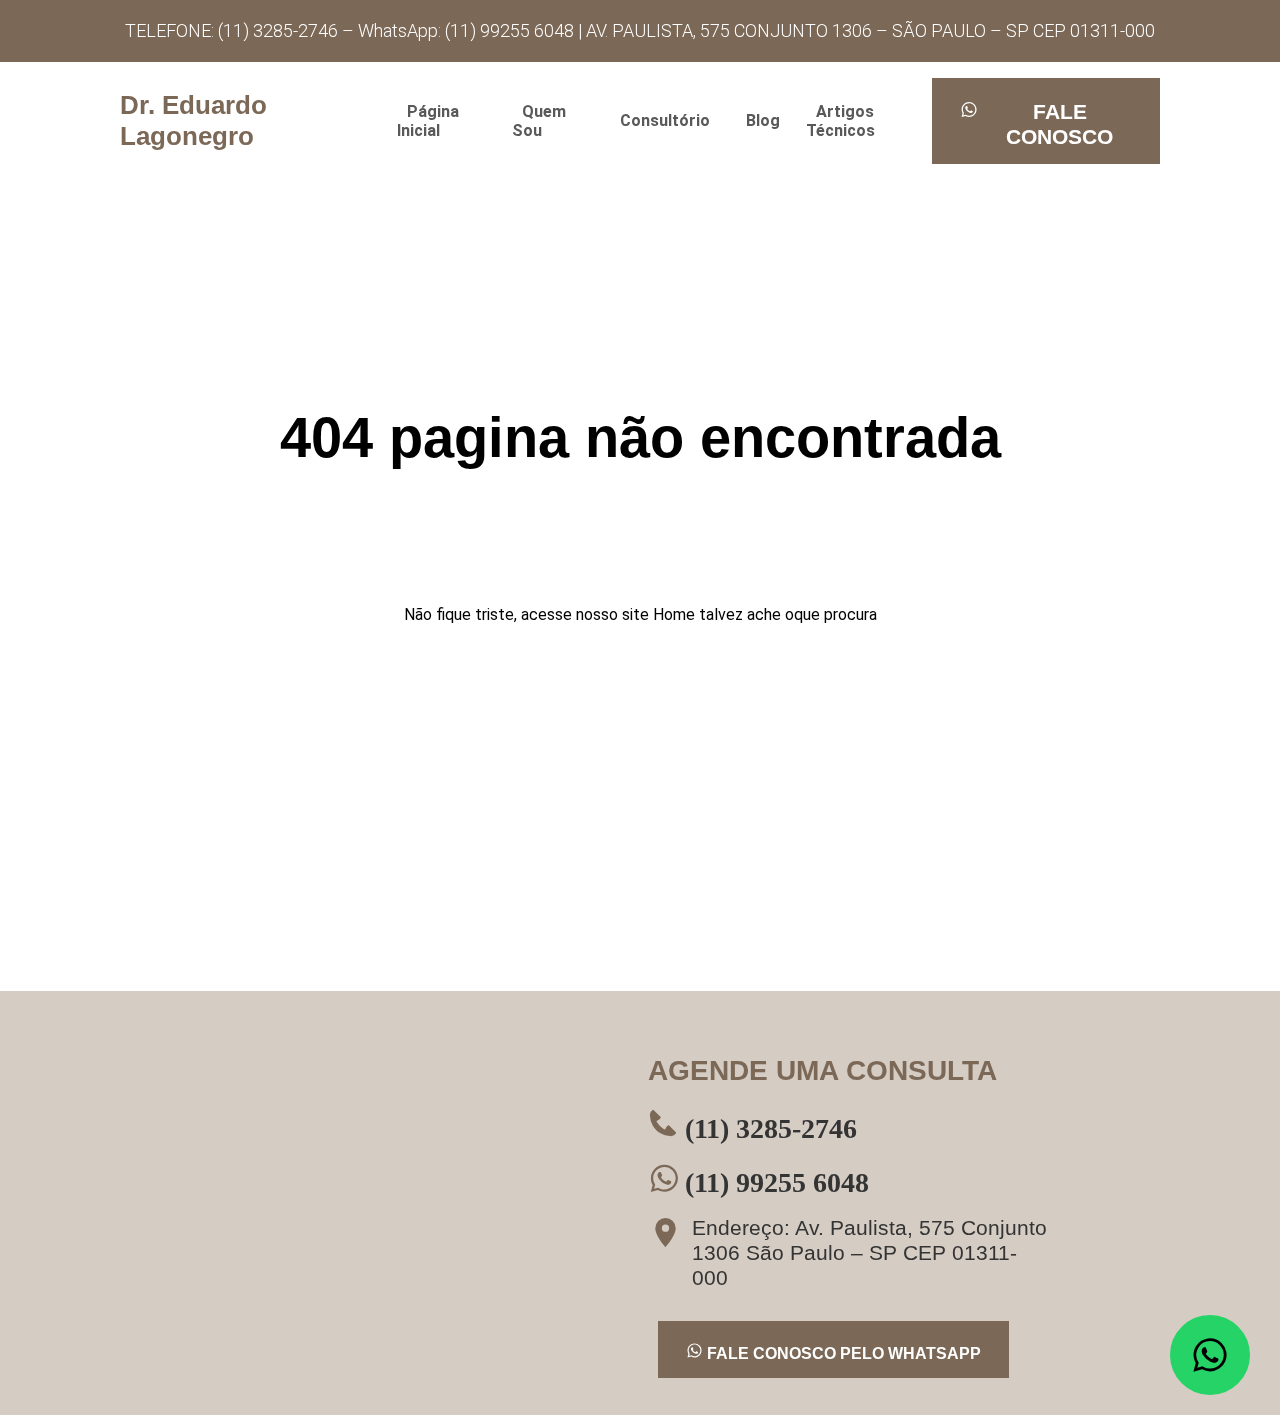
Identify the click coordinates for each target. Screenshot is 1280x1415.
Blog (763, 120)
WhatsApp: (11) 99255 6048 (468, 30)
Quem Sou (539, 121)
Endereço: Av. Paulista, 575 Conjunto (869, 1252)
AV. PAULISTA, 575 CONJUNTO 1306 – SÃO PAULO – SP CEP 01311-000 (870, 30)
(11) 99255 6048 (773, 1182)
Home (674, 614)
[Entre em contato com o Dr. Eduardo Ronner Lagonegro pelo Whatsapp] (1210, 1355)
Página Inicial (428, 121)
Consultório (665, 120)
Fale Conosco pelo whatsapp (842, 1353)
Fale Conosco (1059, 124)
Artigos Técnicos (840, 121)
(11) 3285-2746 (767, 1128)
